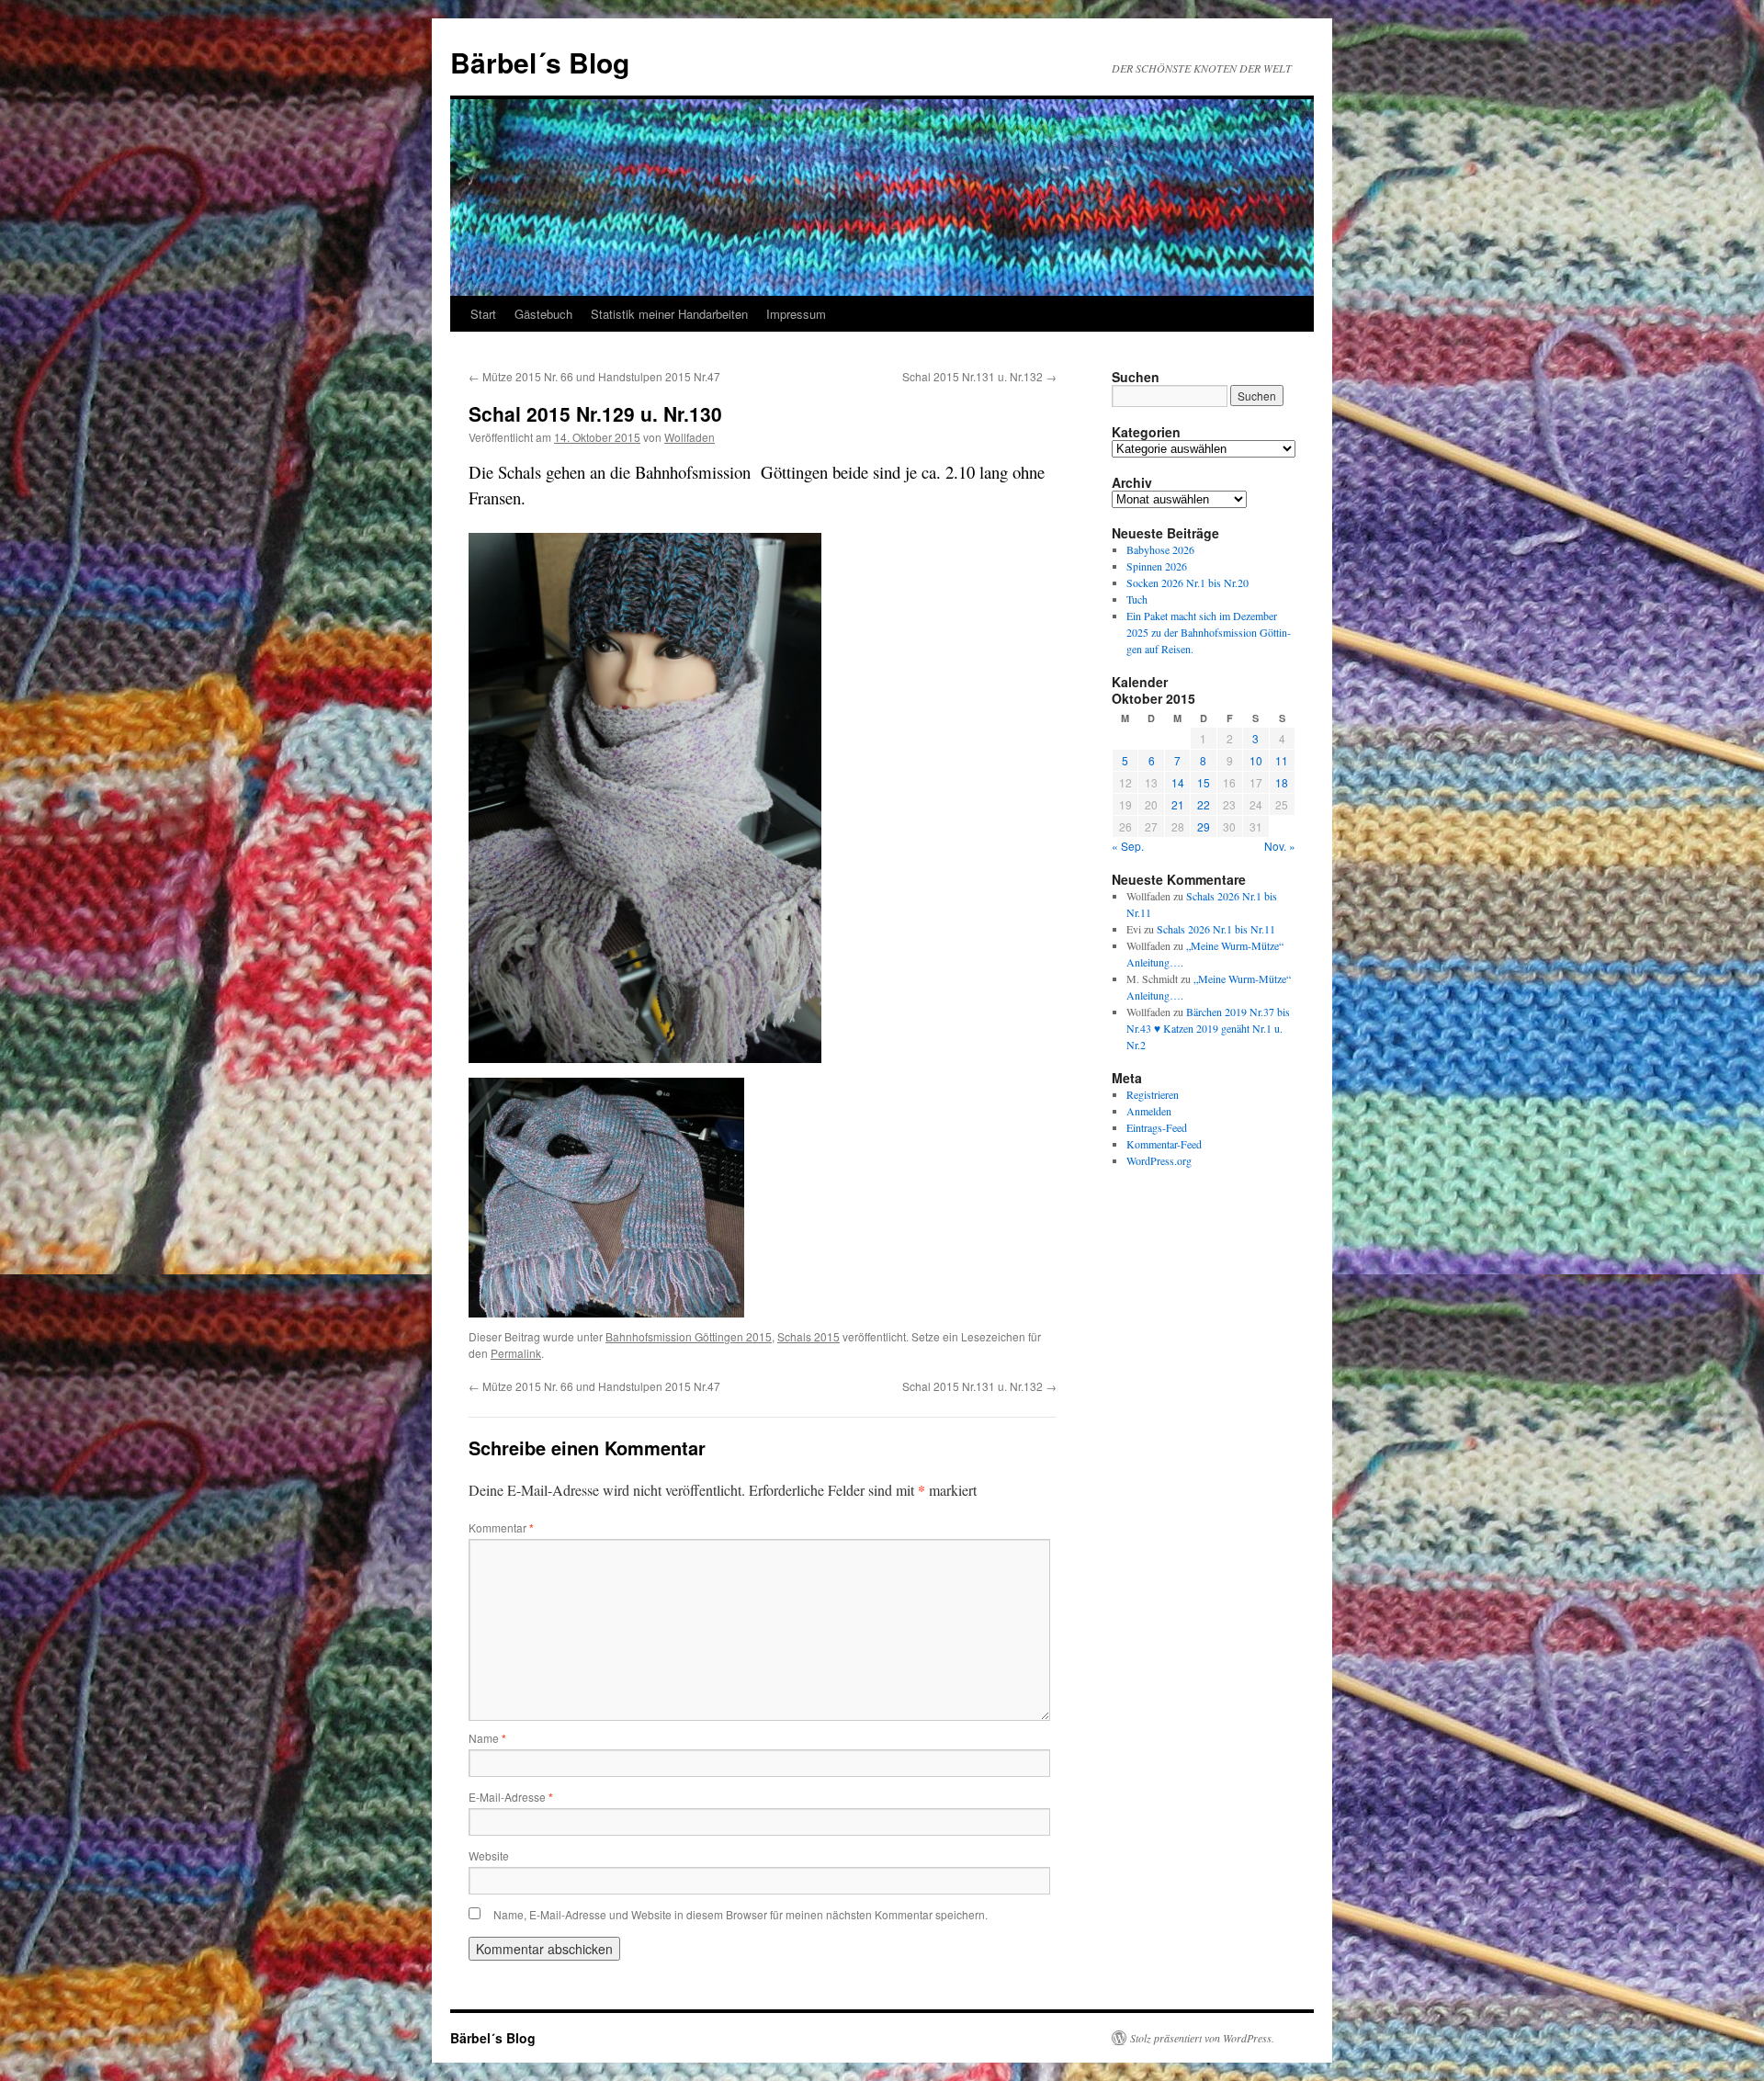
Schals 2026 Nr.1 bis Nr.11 (1216, 929)
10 (1256, 760)
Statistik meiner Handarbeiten (669, 314)
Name (487, 1738)
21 (1178, 804)
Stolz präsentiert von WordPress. (1202, 2038)
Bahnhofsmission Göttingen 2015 (689, 1336)
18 (1282, 782)
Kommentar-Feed (1164, 1144)
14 (1178, 782)
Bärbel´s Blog (540, 62)
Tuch (1137, 599)
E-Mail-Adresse (511, 1797)
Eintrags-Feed (1157, 1127)
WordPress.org (1159, 1160)
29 (1204, 826)
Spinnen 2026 (1157, 566)
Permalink (516, 1353)
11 (1282, 760)
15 (1204, 782)
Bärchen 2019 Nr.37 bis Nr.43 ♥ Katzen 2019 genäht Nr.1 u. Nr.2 (1208, 1028)
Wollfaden (690, 437)
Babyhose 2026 (1160, 549)
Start (483, 314)
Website (489, 1855)
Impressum (796, 314)
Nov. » (1280, 846)
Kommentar (501, 1527)
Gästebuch (543, 314)
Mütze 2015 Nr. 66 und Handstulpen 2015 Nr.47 (594, 376)
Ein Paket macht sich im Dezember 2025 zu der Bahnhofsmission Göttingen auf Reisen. (1209, 632)
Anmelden (1149, 1111)
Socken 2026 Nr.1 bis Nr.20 (1187, 582)
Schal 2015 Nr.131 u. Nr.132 (979, 376)
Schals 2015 (808, 1336)
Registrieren (1153, 1094)
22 (1204, 804)
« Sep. (1128, 846)
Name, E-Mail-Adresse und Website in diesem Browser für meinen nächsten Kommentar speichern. (741, 1914)
